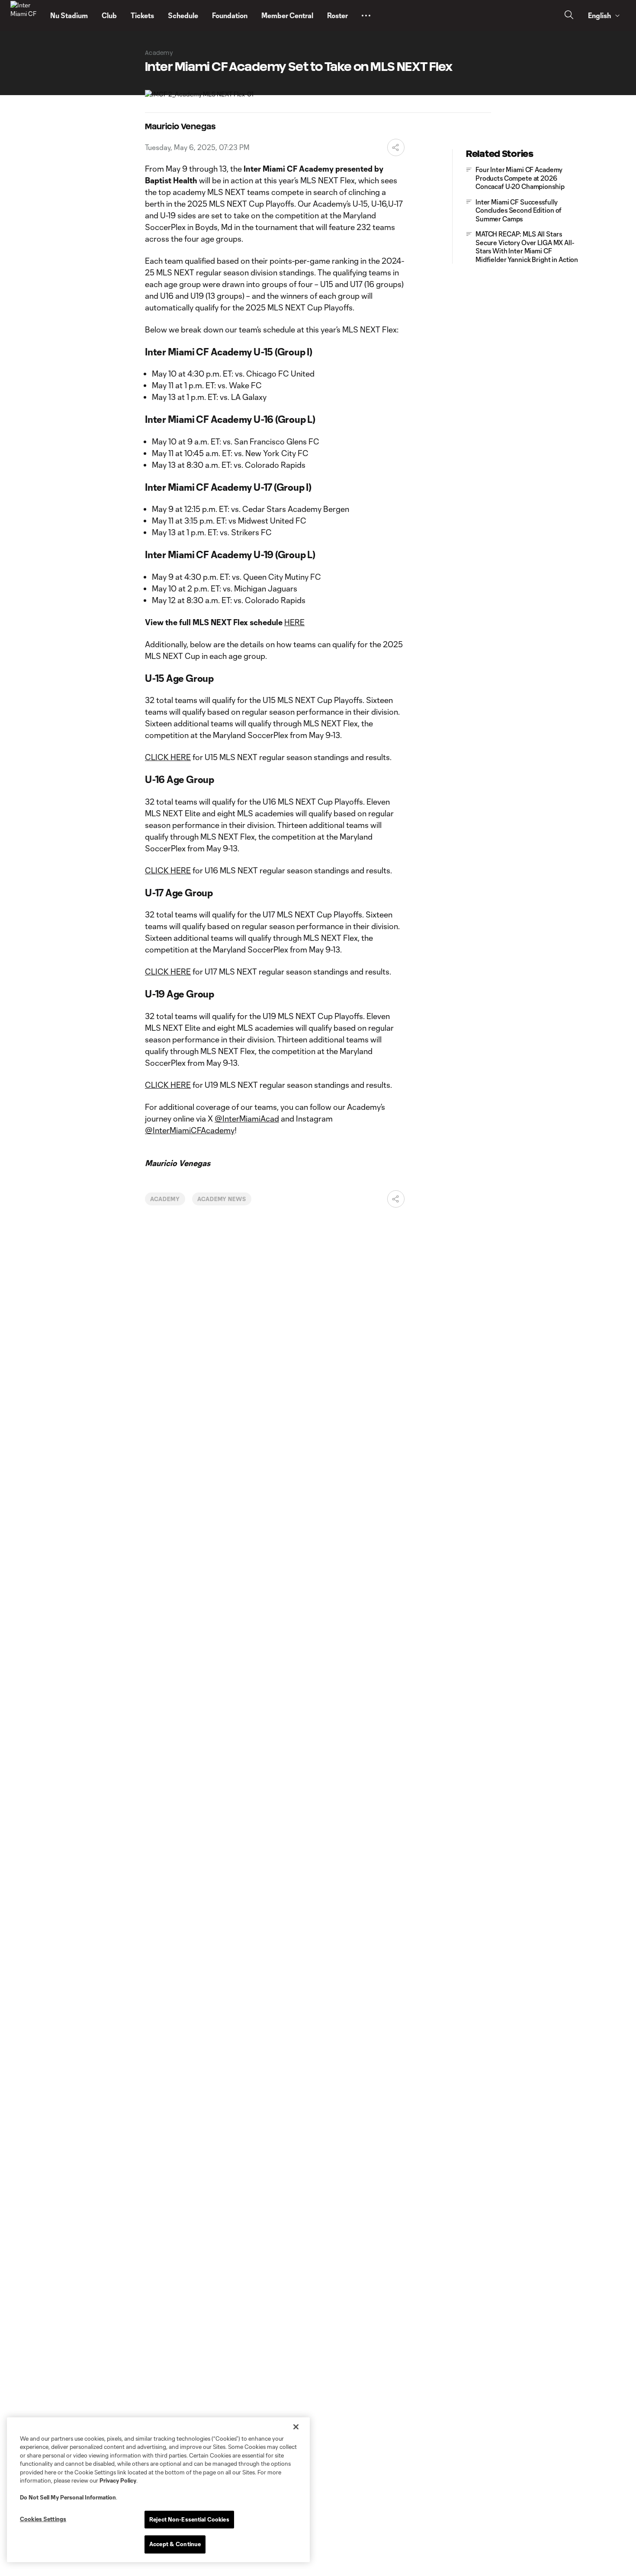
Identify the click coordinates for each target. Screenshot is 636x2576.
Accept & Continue (175, 2544)
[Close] (296, 2427)
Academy (165, 1199)
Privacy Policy (118, 2480)
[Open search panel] (569, 16)
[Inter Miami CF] (25, 16)
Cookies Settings (43, 2519)
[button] (366, 16)
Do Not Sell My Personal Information (68, 2497)
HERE (294, 622)
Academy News (222, 1199)
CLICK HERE (168, 757)
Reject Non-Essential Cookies (189, 2519)
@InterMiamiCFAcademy (190, 1130)
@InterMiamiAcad (247, 1119)
